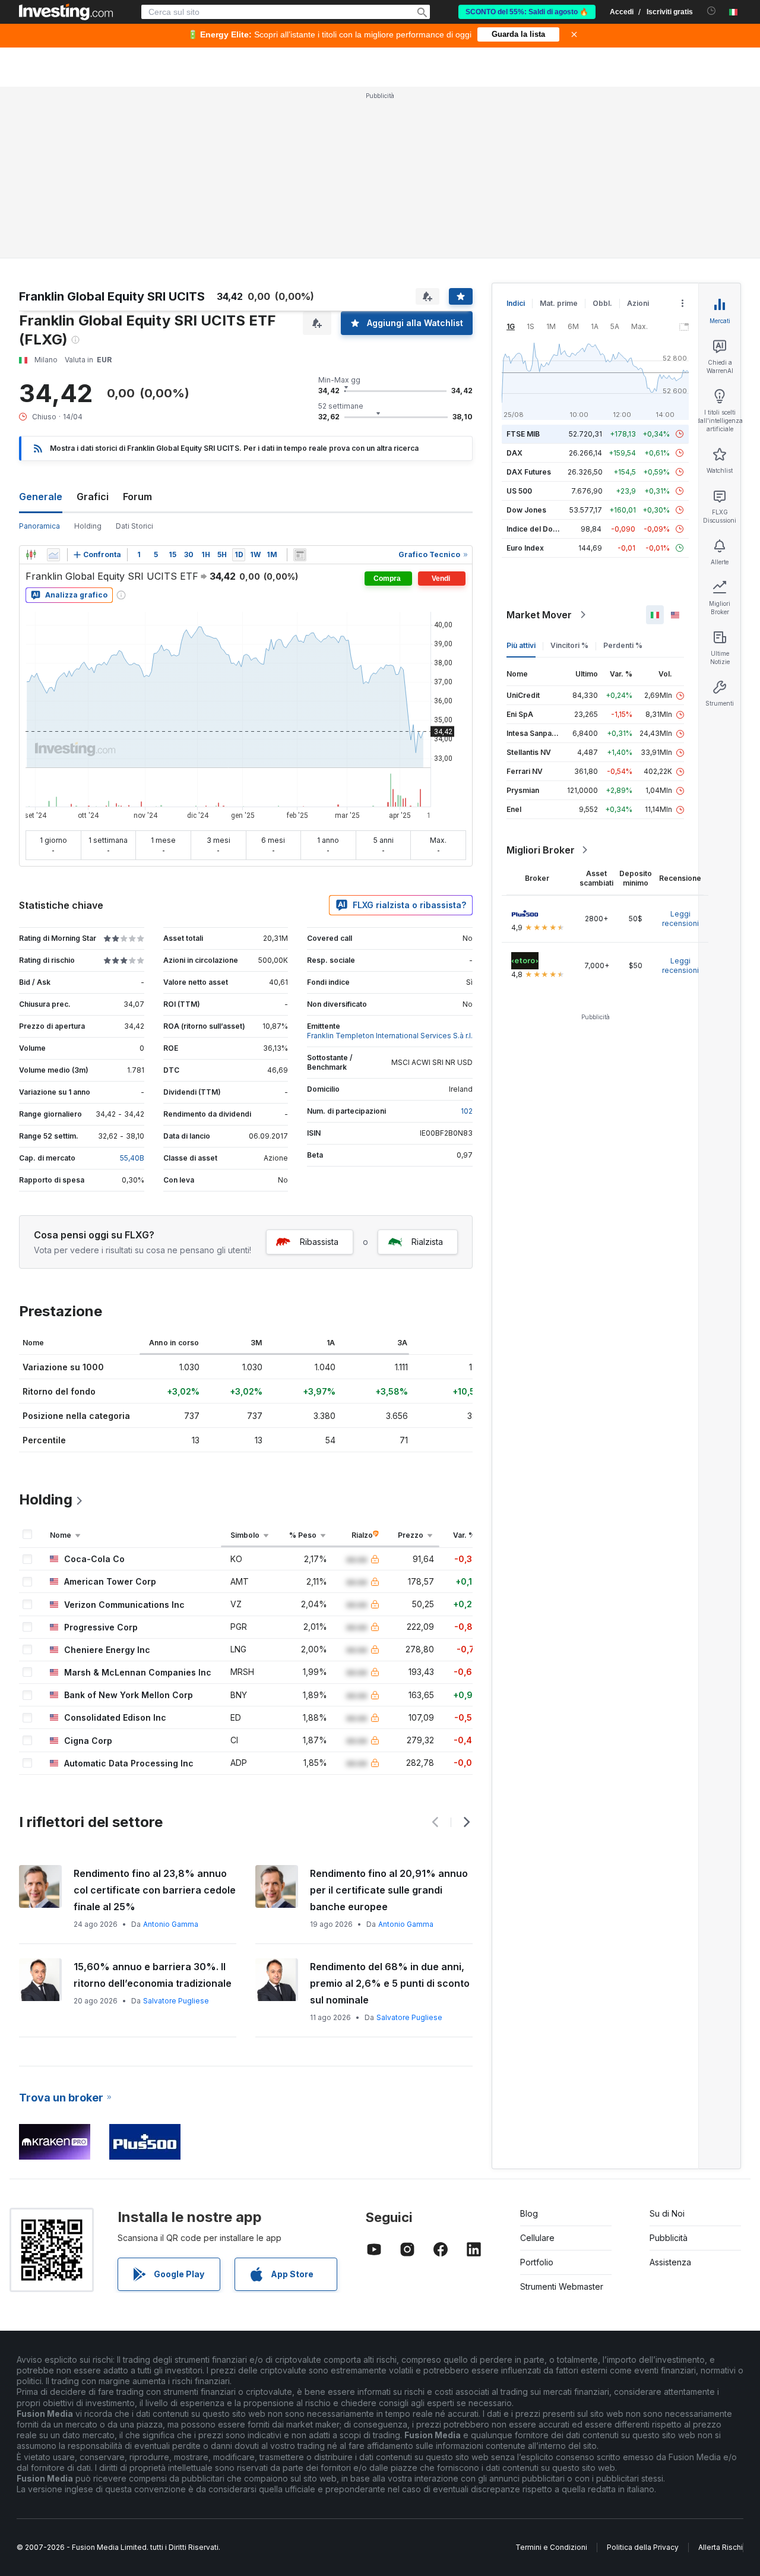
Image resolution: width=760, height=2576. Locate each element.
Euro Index (525, 548)
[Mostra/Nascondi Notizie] (300, 555)
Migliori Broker (541, 850)
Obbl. (602, 303)
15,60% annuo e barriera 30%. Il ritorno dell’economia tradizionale (153, 1975)
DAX (514, 453)
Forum (137, 497)
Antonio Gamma (171, 1924)
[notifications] (712, 11)
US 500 (519, 491)
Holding (88, 526)
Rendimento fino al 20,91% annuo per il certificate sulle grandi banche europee (389, 1890)
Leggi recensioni (680, 919)
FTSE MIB (523, 434)
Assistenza (670, 2262)
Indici (516, 303)
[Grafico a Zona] (53, 555)
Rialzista (427, 1242)
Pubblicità (669, 2238)
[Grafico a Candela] (31, 555)
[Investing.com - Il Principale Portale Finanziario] (66, 12)
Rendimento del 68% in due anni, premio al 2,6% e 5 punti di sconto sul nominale (390, 1983)
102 (467, 1111)
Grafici (93, 497)
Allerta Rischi (721, 2547)
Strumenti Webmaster (562, 2286)
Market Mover (539, 615)
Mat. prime (559, 303)
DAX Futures (529, 472)
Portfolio (537, 2262)
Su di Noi (667, 2213)
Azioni (638, 303)
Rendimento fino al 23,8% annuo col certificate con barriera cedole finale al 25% (155, 1890)
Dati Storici (134, 526)
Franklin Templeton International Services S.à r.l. (390, 1036)
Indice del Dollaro (537, 529)
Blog (529, 2213)
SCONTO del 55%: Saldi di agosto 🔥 (527, 12)
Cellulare (537, 2238)
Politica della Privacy (643, 2547)
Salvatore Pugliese (176, 2001)
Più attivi (521, 645)
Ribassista (319, 1242)
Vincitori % (569, 645)
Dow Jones (526, 510)
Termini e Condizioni (551, 2547)
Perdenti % (623, 645)
